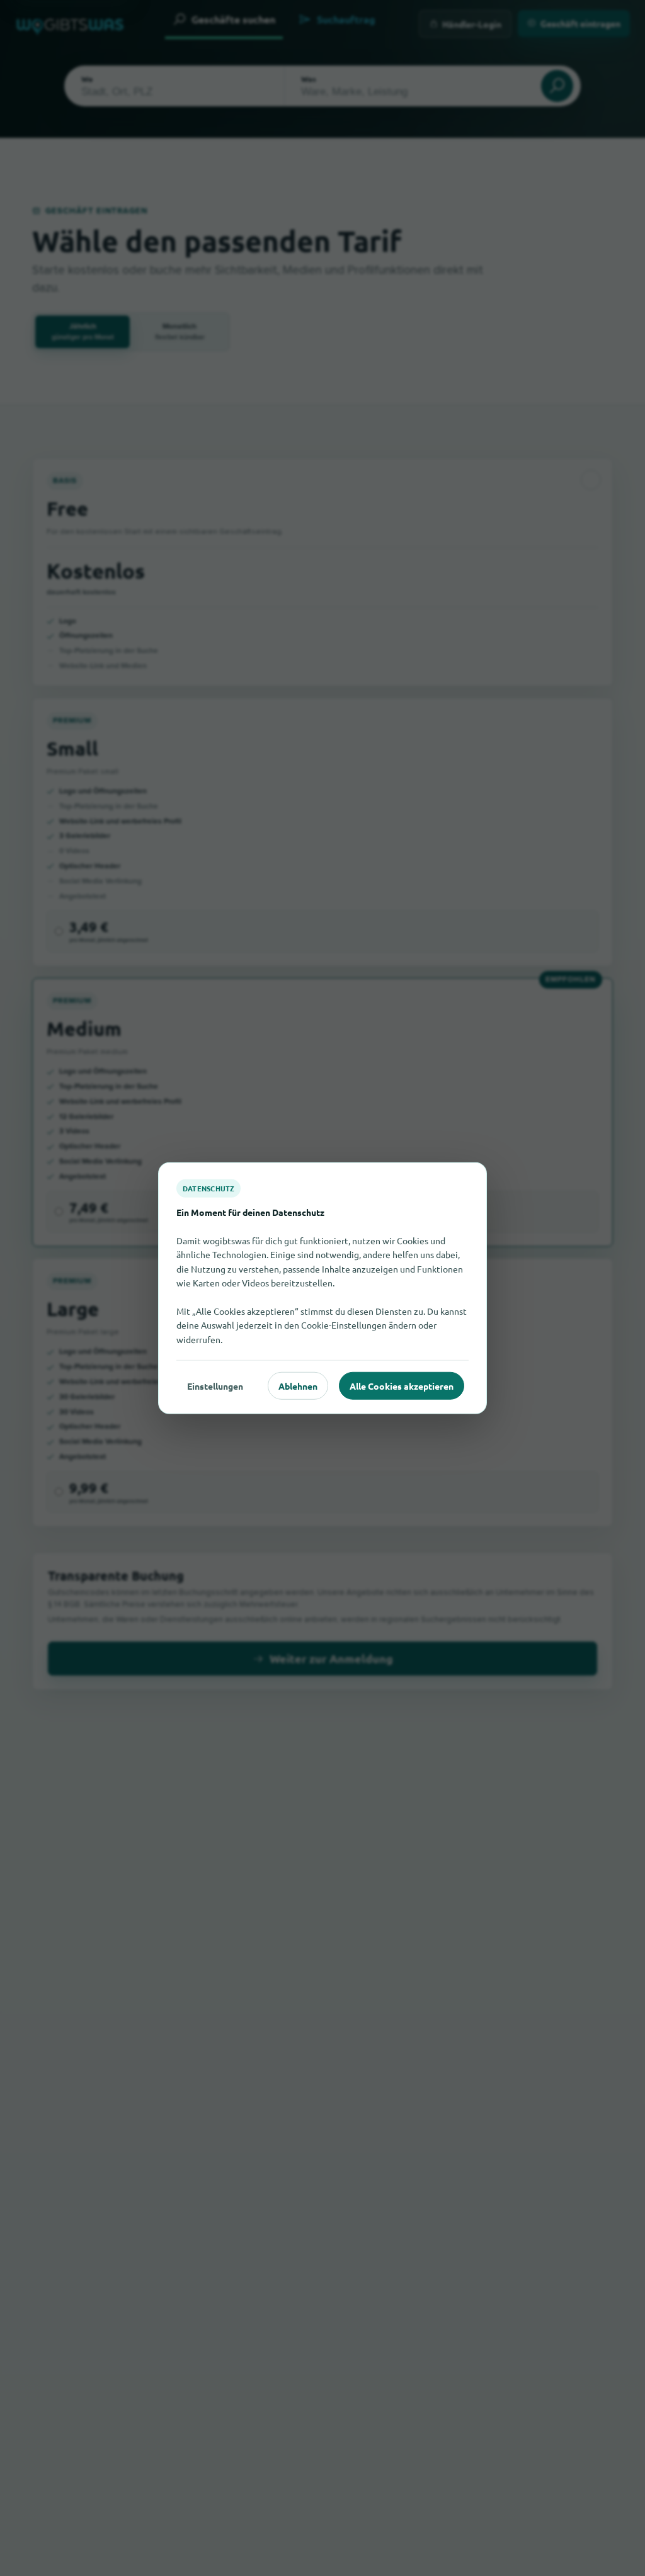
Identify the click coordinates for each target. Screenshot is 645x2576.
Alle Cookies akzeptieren (402, 1385)
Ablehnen (298, 1385)
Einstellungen (215, 1385)
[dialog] (322, 1288)
